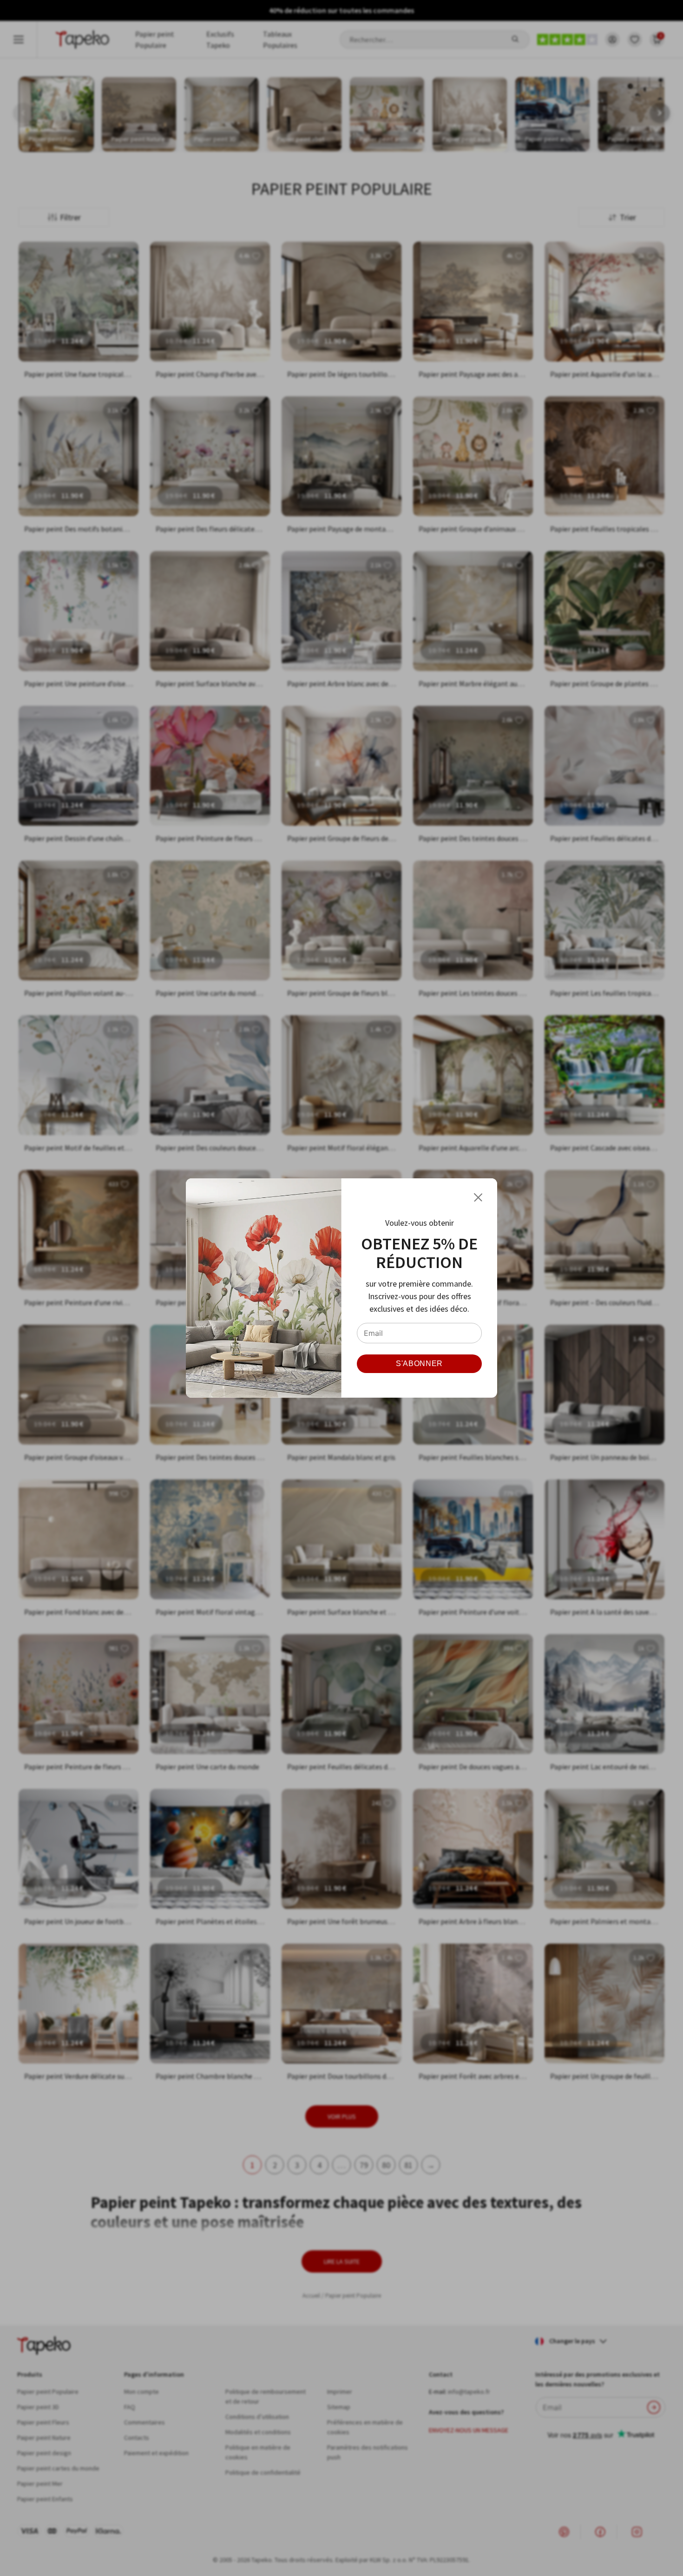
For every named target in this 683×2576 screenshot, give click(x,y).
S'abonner (419, 1364)
